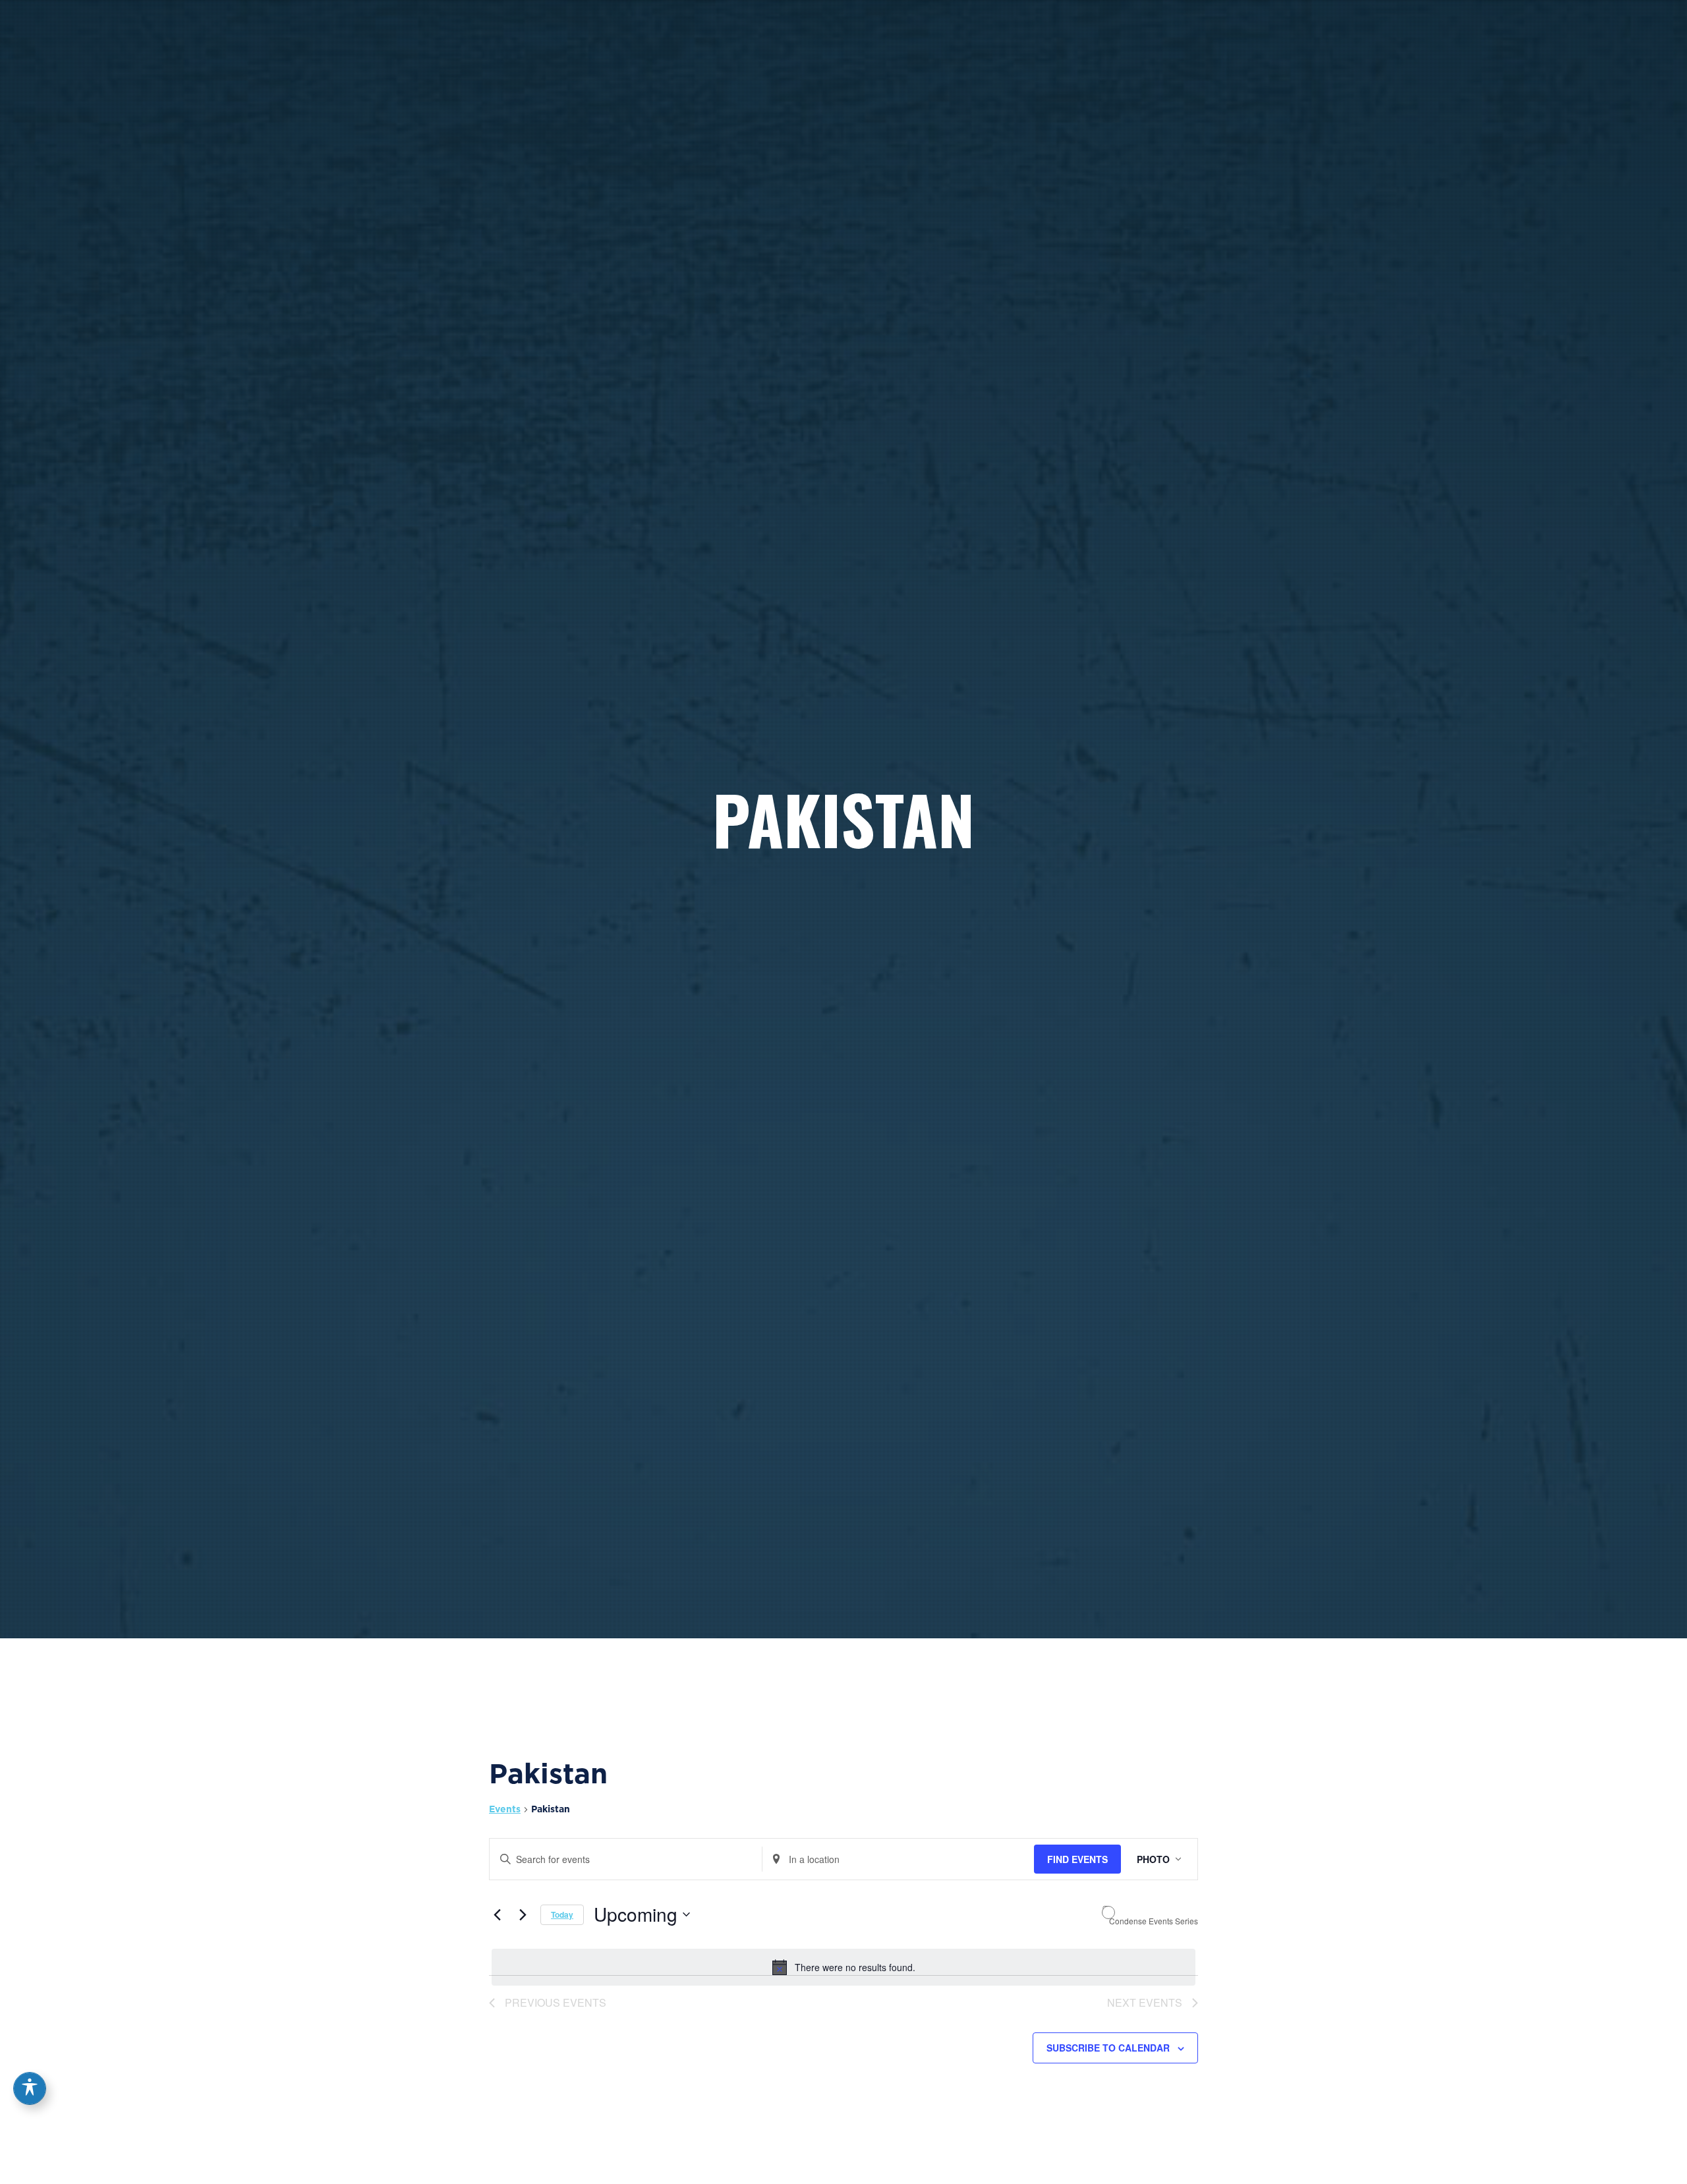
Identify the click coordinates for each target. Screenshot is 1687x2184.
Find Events (1077, 1859)
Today (562, 1914)
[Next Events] (523, 1914)
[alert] (843, 1967)
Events (505, 1809)
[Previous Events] (497, 1914)
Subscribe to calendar (1108, 2048)
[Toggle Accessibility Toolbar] (30, 2088)
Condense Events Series (1154, 1921)
